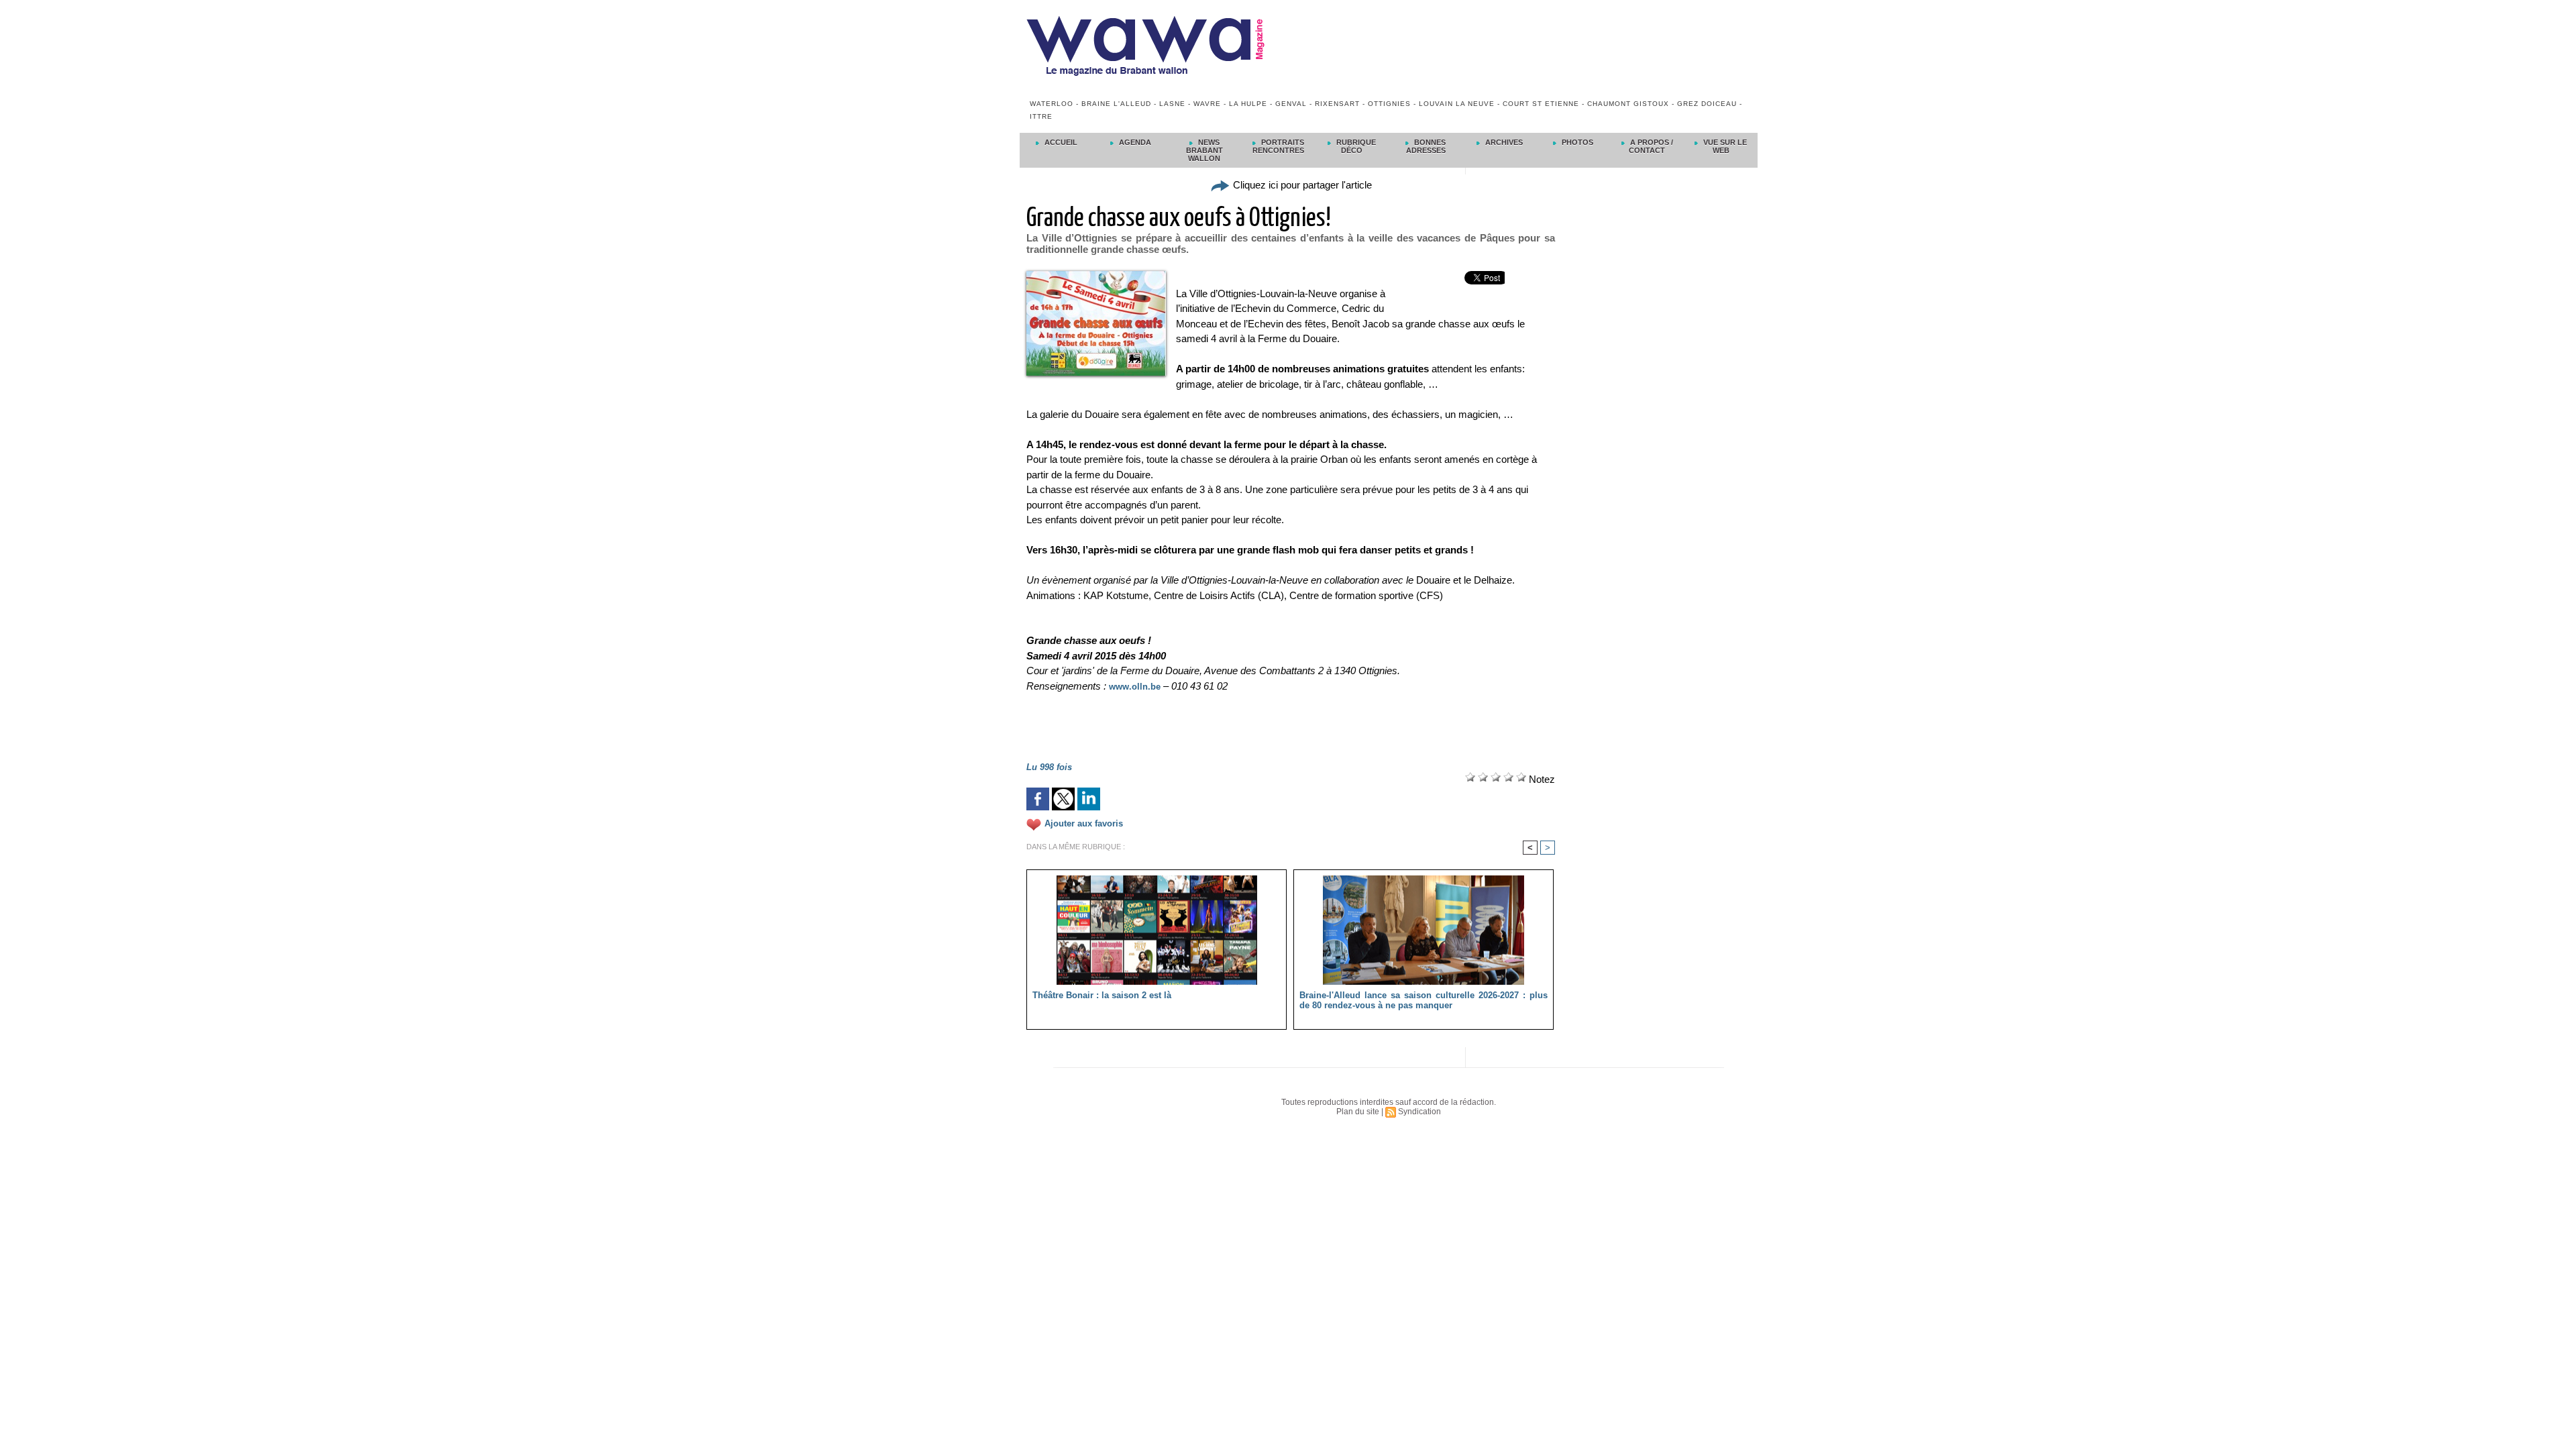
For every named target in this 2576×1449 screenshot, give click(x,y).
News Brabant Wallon (1204, 150)
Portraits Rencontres (1278, 146)
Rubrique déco (1355, 146)
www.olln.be (1135, 687)
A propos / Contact (1651, 146)
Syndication (1419, 1112)
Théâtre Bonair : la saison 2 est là (1102, 995)
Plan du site (1358, 1112)
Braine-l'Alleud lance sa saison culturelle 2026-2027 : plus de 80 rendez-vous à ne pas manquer (1424, 1000)
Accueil (1060, 142)
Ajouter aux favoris (1084, 823)
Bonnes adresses (1426, 146)
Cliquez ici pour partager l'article (1301, 185)
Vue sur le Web (1724, 146)
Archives (1503, 142)
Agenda (1134, 142)
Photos (1576, 142)
